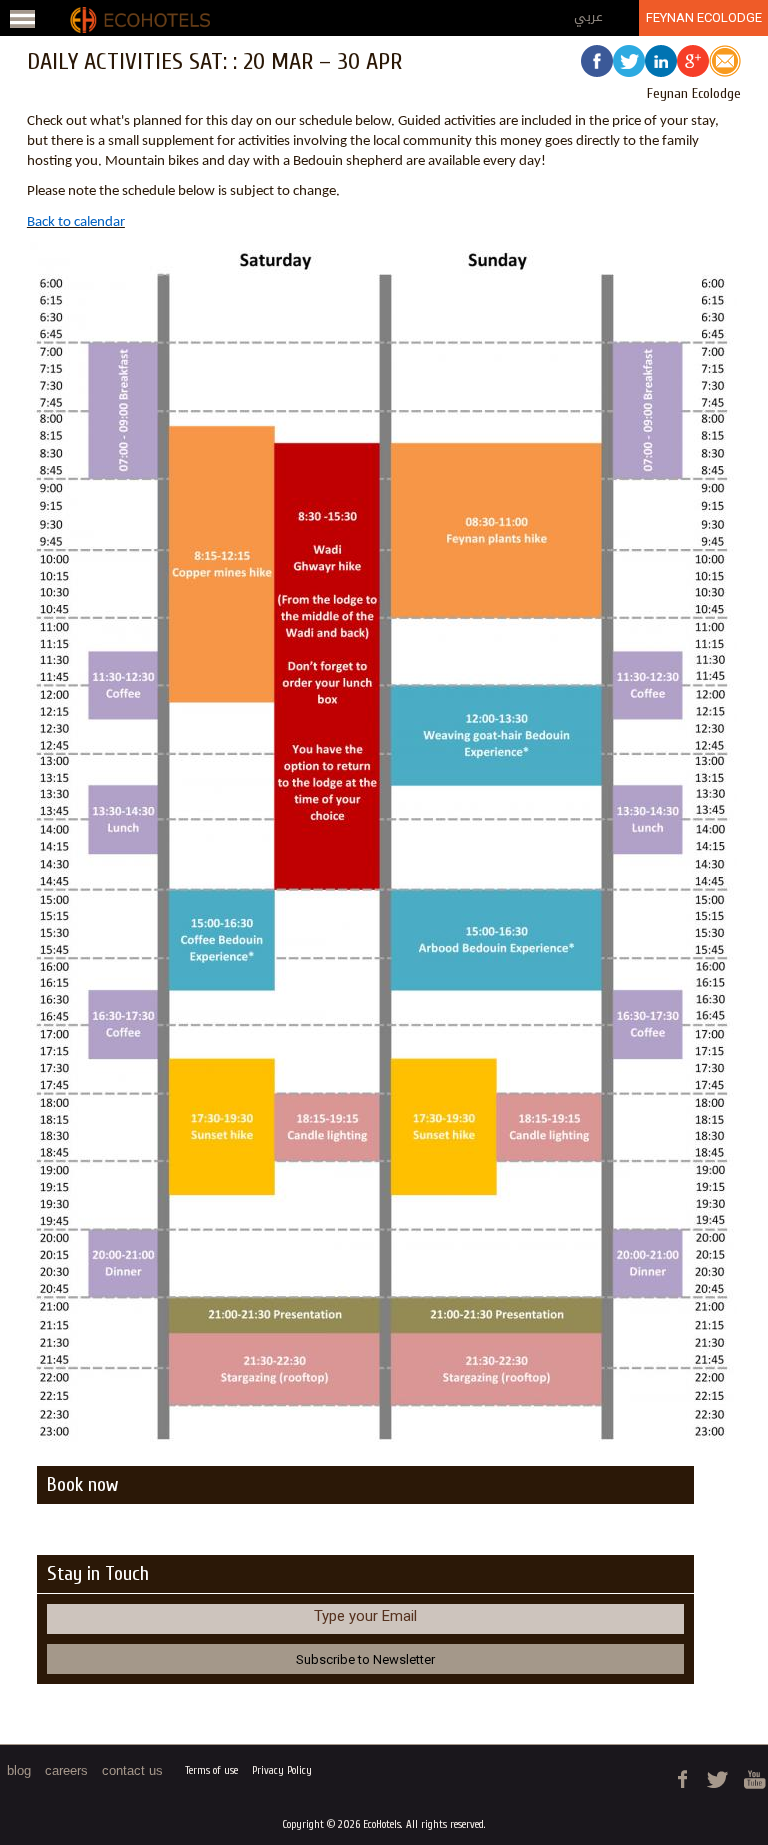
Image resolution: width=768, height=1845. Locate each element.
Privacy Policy (282, 1770)
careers (66, 1770)
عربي (588, 16)
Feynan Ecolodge (704, 17)
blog (19, 1770)
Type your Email (365, 1616)
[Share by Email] (725, 63)
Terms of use (211, 1770)
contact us (132, 1770)
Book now (82, 1484)
